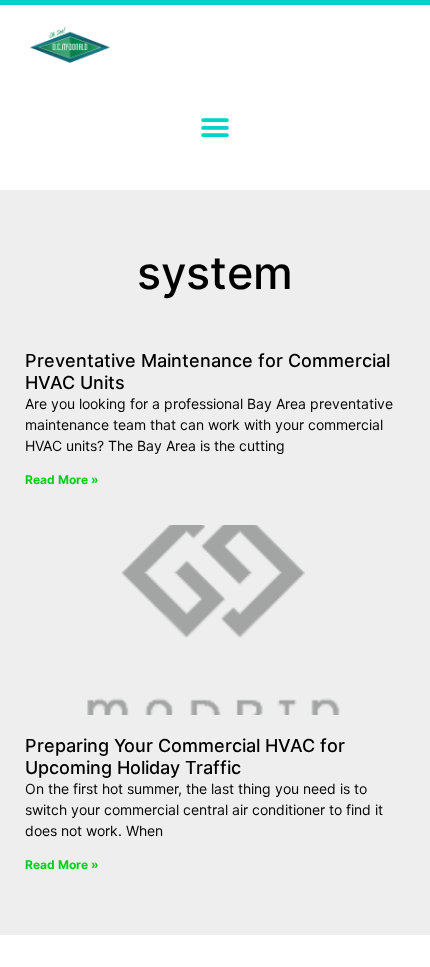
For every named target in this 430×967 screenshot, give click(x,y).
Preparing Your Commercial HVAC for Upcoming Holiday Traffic (185, 756)
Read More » (62, 479)
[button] (215, 127)
